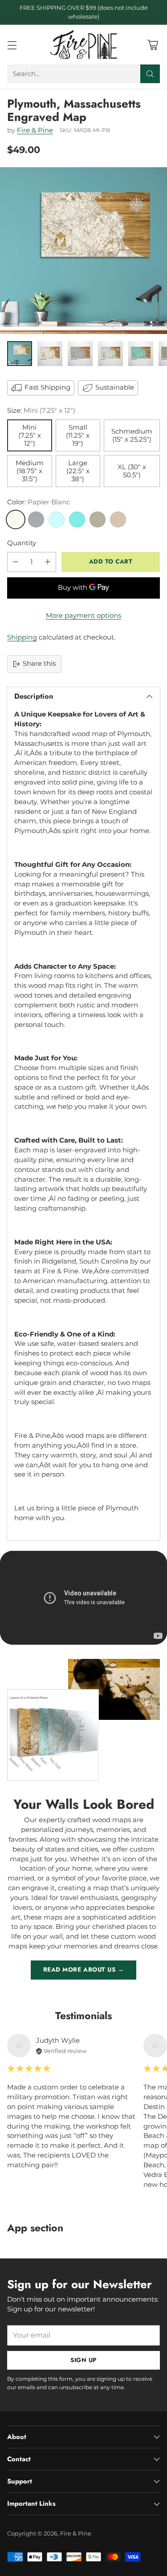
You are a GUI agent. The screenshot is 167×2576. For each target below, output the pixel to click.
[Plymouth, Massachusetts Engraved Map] (83, 251)
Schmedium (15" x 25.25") (132, 435)
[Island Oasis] (77, 519)
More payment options (83, 616)
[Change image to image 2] (50, 354)
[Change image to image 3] (80, 354)
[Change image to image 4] (110, 354)
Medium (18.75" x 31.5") (30, 471)
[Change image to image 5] (141, 354)
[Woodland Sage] (98, 519)
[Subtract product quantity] (16, 562)
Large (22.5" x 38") (78, 471)
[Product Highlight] (83, 1598)
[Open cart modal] (153, 45)
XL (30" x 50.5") (132, 471)
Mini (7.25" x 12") (30, 435)
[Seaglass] (57, 519)
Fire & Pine (35, 130)
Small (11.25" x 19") (78, 435)
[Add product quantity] (48, 562)
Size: (41, 411)
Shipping (22, 637)
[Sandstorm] (118, 519)
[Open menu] (12, 45)
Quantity (22, 543)
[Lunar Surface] (36, 519)
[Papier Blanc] (16, 519)
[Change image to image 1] (20, 354)
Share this (39, 664)
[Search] (150, 74)
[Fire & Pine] (84, 45)
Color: (39, 502)
